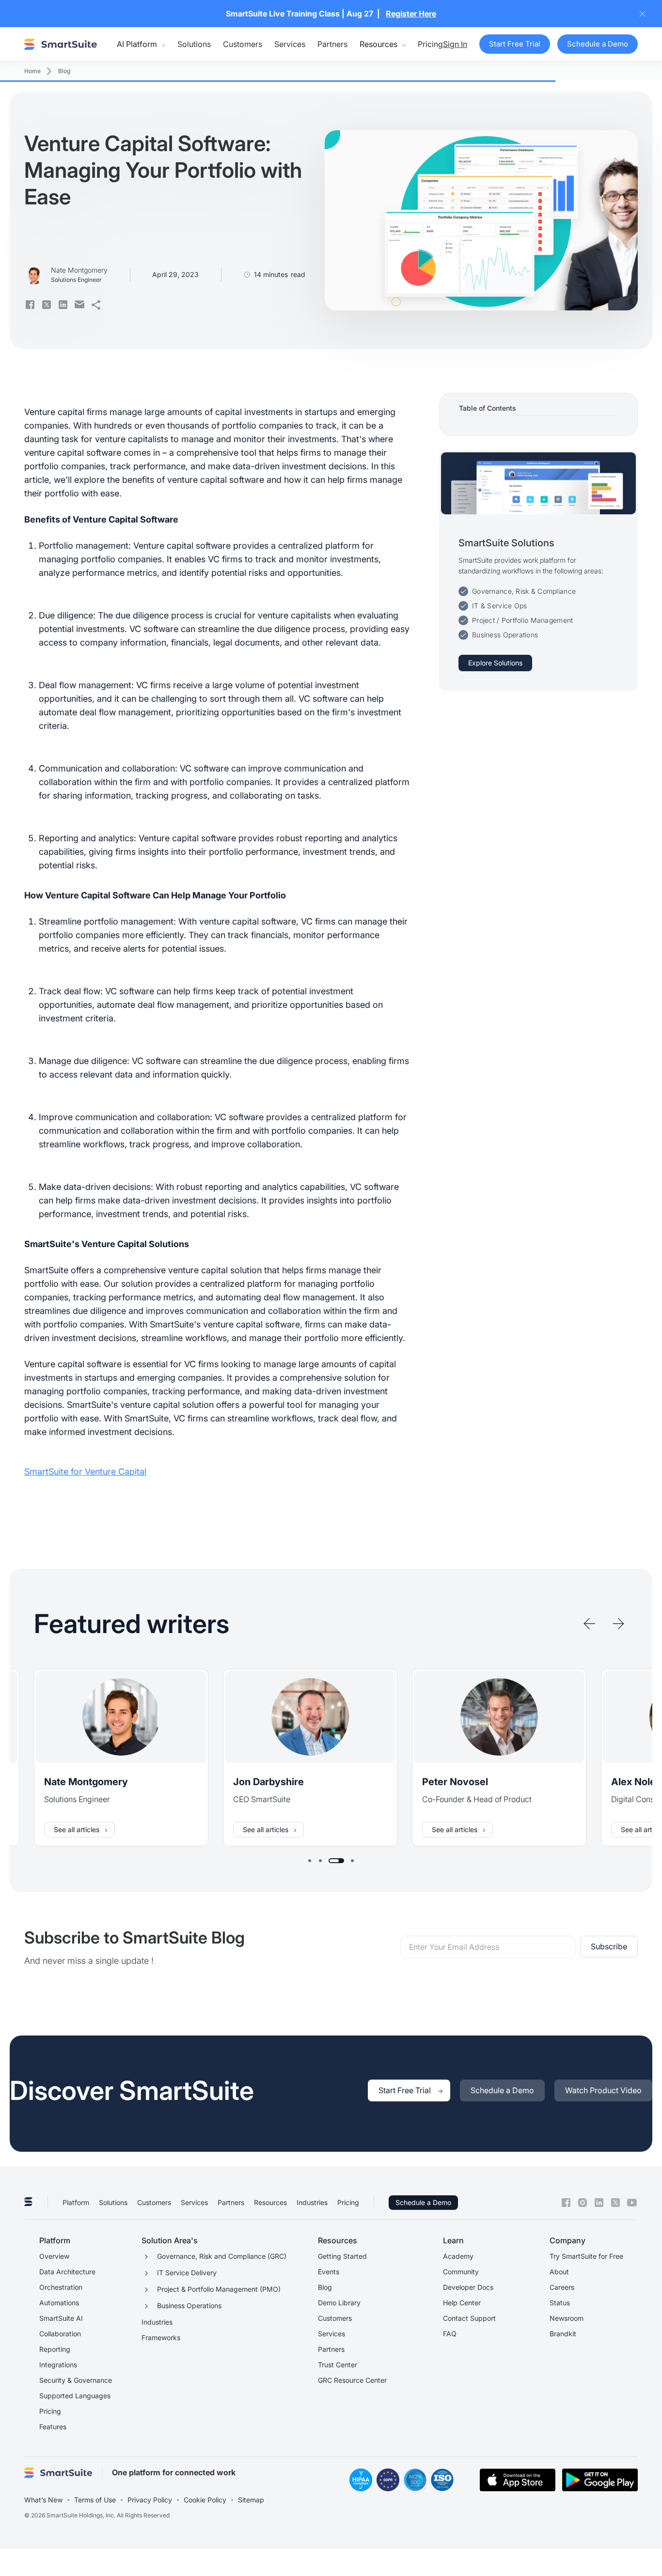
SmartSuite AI (61, 2318)
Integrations (58, 2365)
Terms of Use (95, 2500)
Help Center (462, 2303)
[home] (61, 44)
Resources (270, 2202)
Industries (312, 2202)
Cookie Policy (205, 2500)
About (559, 2272)
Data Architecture (67, 2272)
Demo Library (339, 2303)
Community (461, 2272)
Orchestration (61, 2287)
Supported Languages (75, 2396)
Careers (562, 2287)
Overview (54, 2256)
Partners (332, 44)
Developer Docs (468, 2287)
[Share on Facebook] (30, 305)
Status (560, 2303)
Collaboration (60, 2334)
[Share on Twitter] (47, 305)
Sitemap (251, 2500)
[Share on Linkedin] (63, 305)
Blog (325, 2287)
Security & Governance (76, 2380)
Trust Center (338, 2365)
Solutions (194, 44)
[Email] (79, 305)
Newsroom (567, 2318)
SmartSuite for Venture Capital (85, 1472)
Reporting (55, 2349)
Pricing (430, 44)
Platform (76, 2202)
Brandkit (563, 2334)
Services (290, 44)
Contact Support (469, 2318)
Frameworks (161, 2337)
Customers (243, 44)
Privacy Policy (150, 2500)
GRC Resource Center (352, 2380)
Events (329, 2272)
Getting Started (342, 2256)
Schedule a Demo (423, 2202)
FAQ (450, 2334)
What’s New (43, 2500)
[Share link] (96, 305)
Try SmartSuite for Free (586, 2256)
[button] (141, 44)
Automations (59, 2303)
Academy (458, 2256)
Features (53, 2427)
